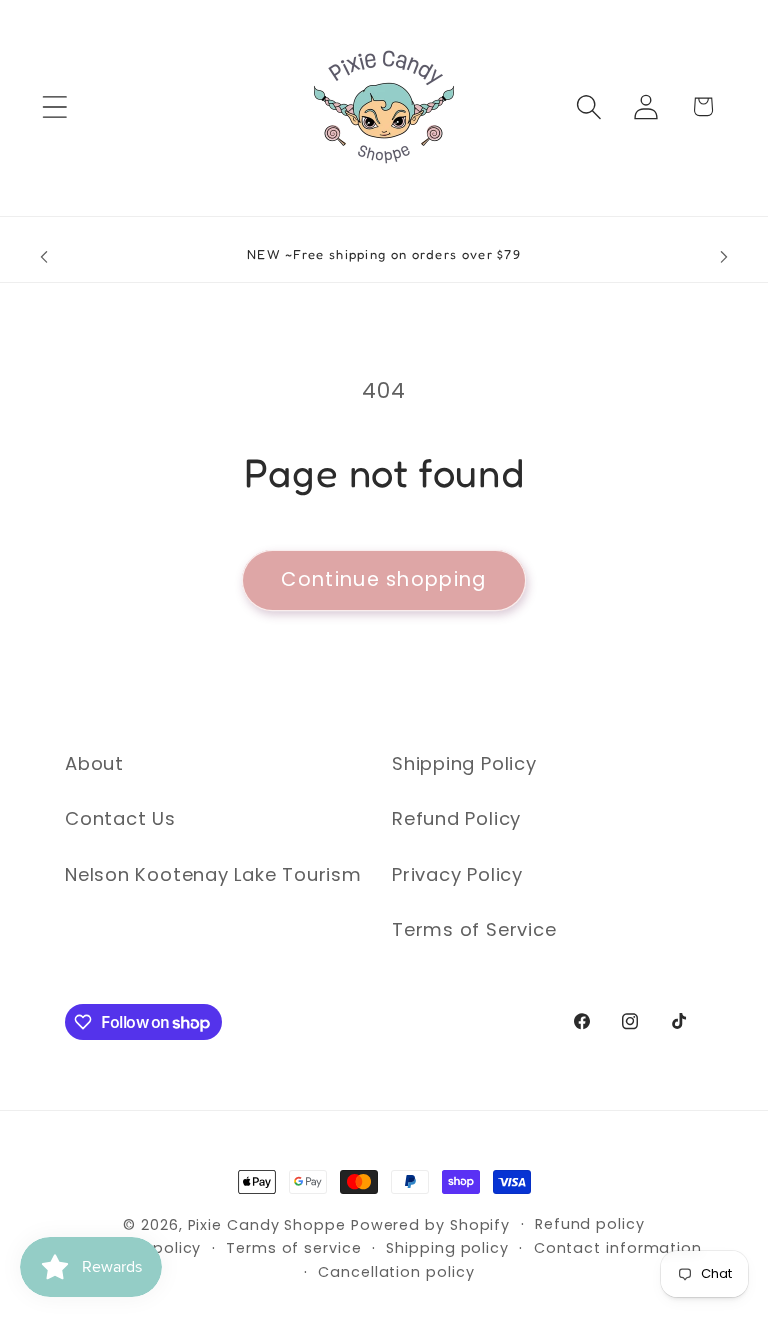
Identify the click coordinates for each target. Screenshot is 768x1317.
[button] (54, 106)
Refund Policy (456, 818)
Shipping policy (447, 1248)
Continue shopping (383, 579)
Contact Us (120, 818)
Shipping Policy (464, 763)
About (94, 763)
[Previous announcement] (44, 257)
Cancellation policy (396, 1272)
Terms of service (294, 1248)
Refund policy (590, 1224)
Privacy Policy (457, 874)
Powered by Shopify (430, 1225)
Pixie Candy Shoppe (267, 1225)
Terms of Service (474, 929)
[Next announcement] (724, 257)
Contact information (618, 1248)
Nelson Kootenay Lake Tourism (213, 874)
